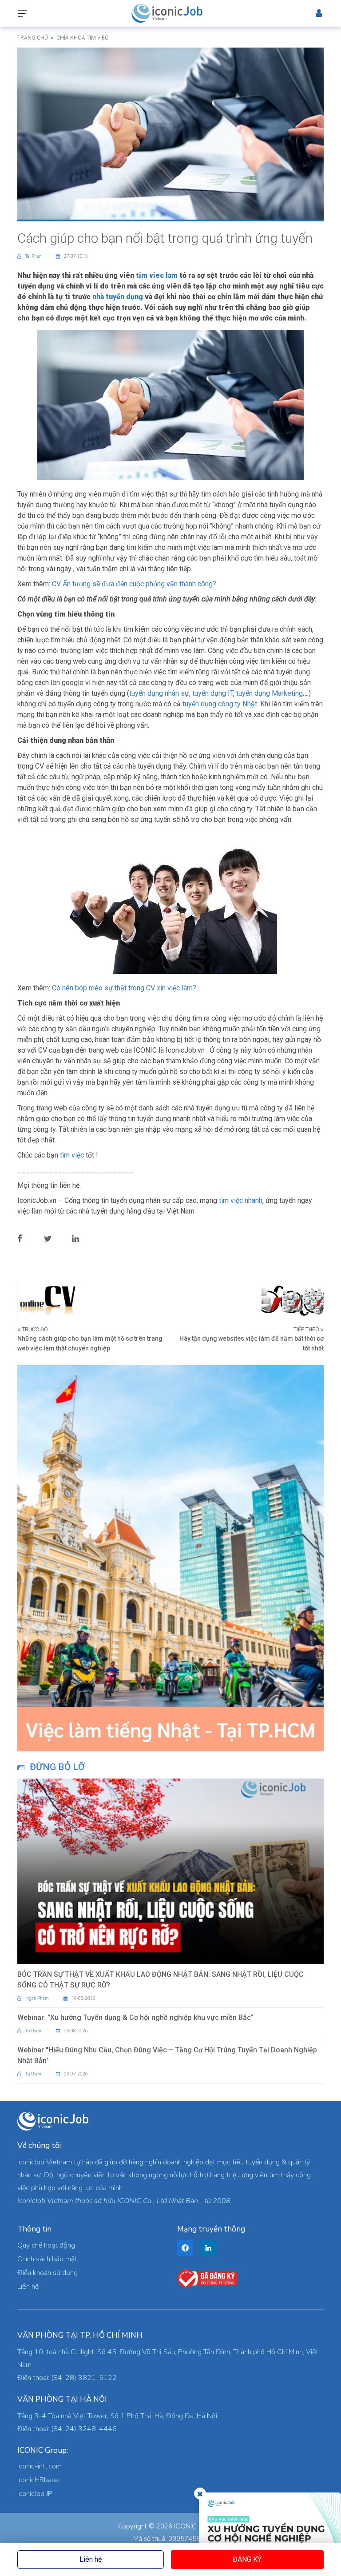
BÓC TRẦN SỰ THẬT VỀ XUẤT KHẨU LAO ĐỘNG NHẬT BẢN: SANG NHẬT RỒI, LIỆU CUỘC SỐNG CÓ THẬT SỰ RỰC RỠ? (161, 1980)
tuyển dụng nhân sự (159, 693)
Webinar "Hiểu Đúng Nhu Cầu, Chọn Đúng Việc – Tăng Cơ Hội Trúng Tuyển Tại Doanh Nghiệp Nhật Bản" (167, 2055)
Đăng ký (247, 2559)
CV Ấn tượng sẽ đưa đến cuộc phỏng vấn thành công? (134, 584)
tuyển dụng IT (213, 693)
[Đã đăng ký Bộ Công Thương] (207, 2278)
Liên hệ (91, 2559)
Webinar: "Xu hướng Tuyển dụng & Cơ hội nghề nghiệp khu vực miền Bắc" (135, 2017)
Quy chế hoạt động (46, 2245)
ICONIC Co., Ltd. (198, 2526)
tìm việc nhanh (241, 1200)
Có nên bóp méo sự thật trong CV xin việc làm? (124, 988)
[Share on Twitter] (55, 1238)
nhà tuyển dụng (118, 297)
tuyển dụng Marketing (270, 693)
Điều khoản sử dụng (48, 2273)
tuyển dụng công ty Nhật (220, 704)
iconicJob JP (35, 2494)
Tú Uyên (33, 2031)
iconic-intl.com (40, 2466)
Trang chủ (33, 38)
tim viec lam (157, 275)
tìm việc (72, 1155)
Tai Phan (34, 256)
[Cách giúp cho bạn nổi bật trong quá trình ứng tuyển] (170, 133)
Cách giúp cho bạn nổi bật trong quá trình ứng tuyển (165, 238)
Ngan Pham (37, 1998)
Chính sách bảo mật (47, 2259)
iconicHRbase (38, 2480)
